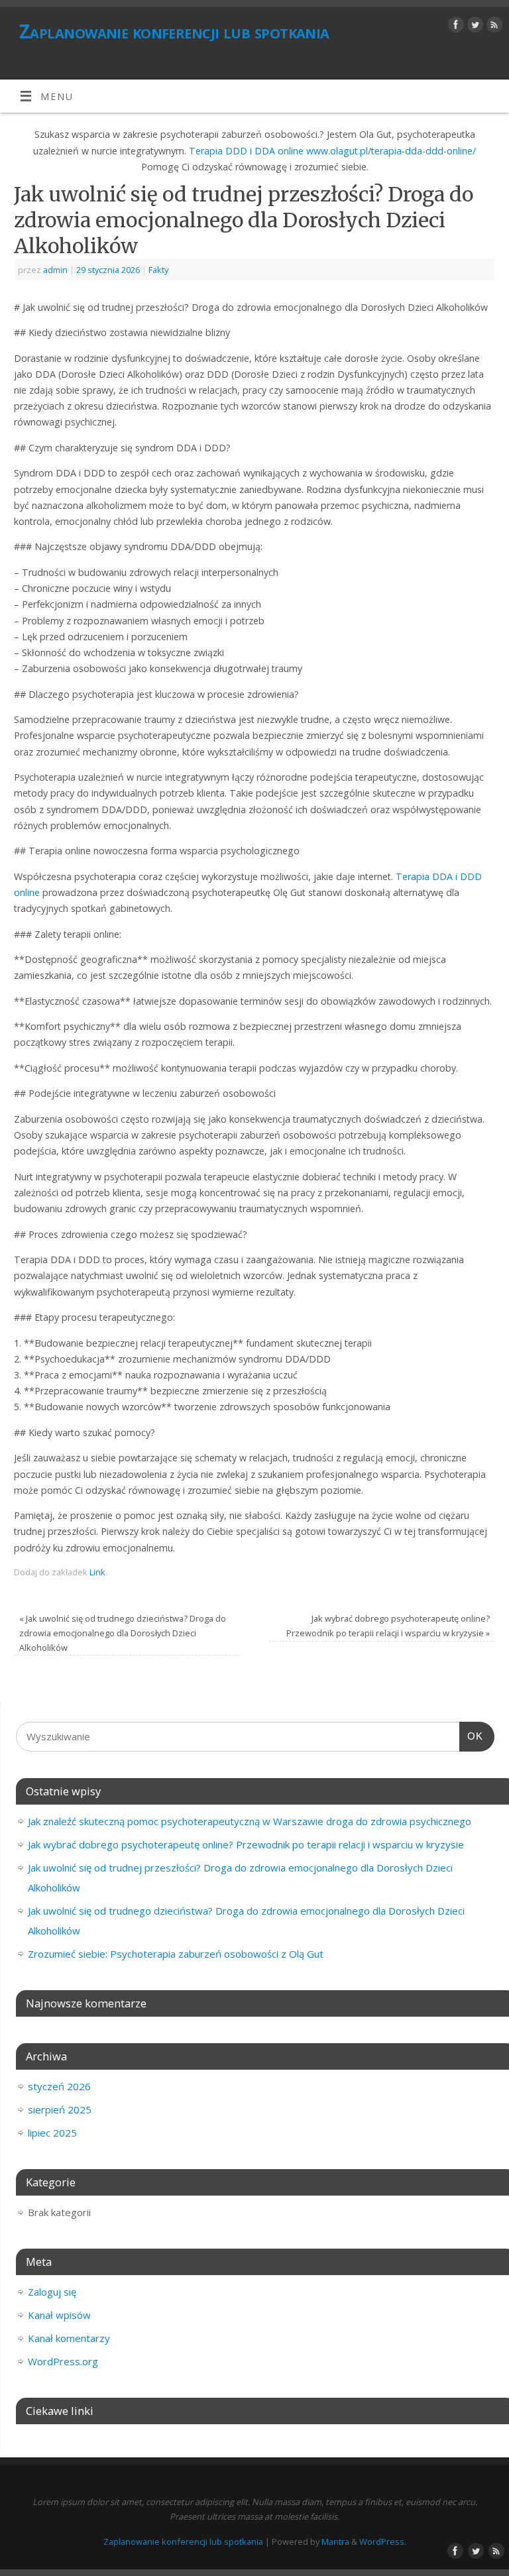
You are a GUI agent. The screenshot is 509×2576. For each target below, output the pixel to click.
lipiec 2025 (52, 2133)
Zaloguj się (52, 2292)
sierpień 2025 (60, 2109)
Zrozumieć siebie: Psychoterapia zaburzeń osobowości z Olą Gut (176, 1954)
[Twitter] (474, 27)
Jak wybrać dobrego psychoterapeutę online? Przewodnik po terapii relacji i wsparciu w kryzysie (246, 1844)
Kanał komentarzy (69, 2338)
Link (97, 1572)
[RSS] (493, 27)
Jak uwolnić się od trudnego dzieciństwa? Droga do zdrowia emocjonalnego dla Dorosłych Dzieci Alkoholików (123, 1633)
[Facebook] (454, 27)
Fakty (158, 270)
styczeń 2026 (59, 2086)
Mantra (335, 2542)
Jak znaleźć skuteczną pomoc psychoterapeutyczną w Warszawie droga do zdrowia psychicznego (250, 1821)
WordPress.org (63, 2361)
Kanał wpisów (59, 2315)
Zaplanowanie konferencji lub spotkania (174, 31)
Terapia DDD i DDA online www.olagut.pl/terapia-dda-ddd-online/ (332, 151)
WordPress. (383, 2542)
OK (471, 1736)
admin (55, 270)
